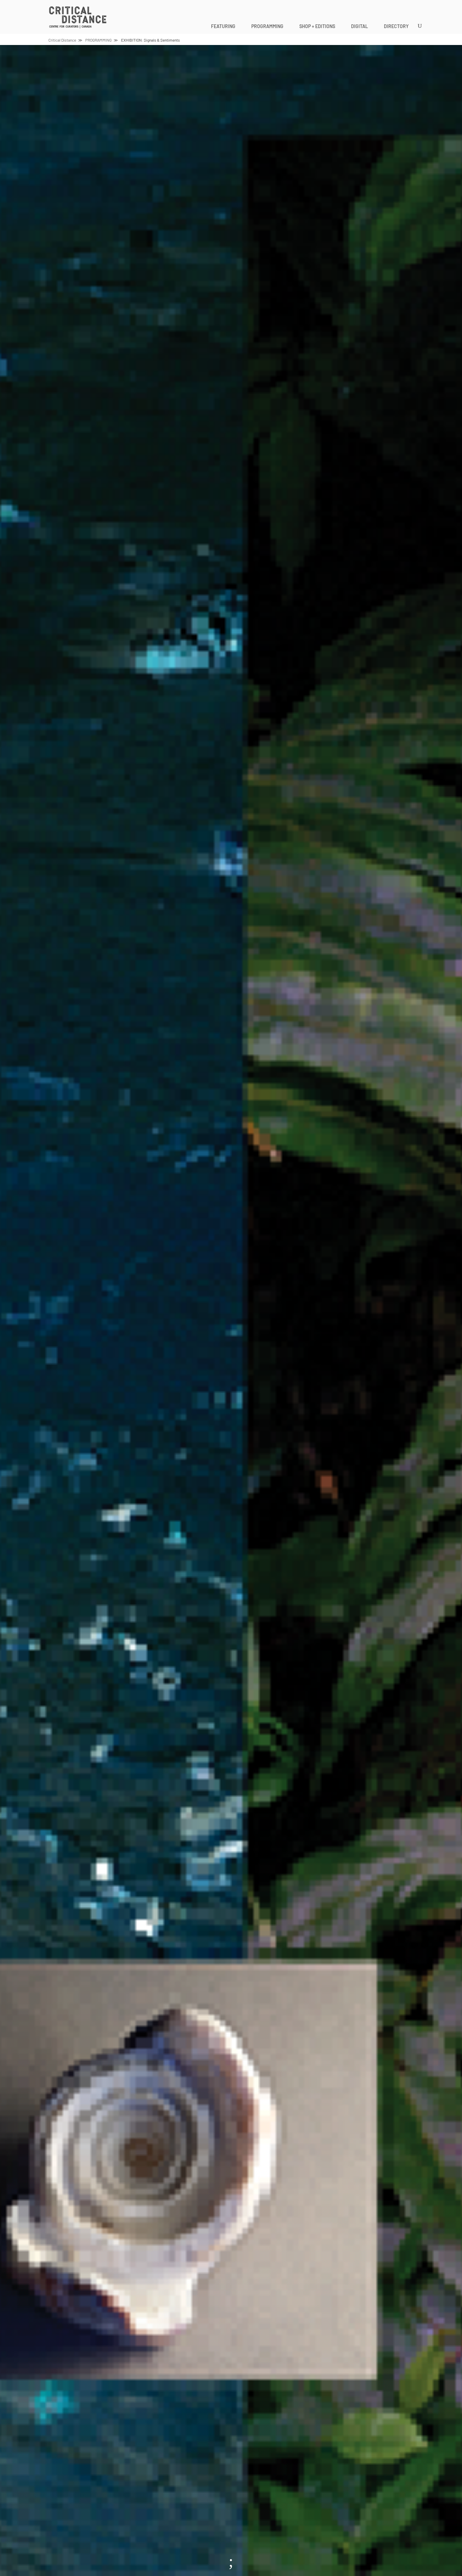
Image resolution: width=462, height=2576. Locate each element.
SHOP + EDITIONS (317, 26)
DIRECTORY (396, 26)
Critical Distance (62, 40)
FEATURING (223, 26)
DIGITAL (360, 26)
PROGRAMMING (267, 26)
